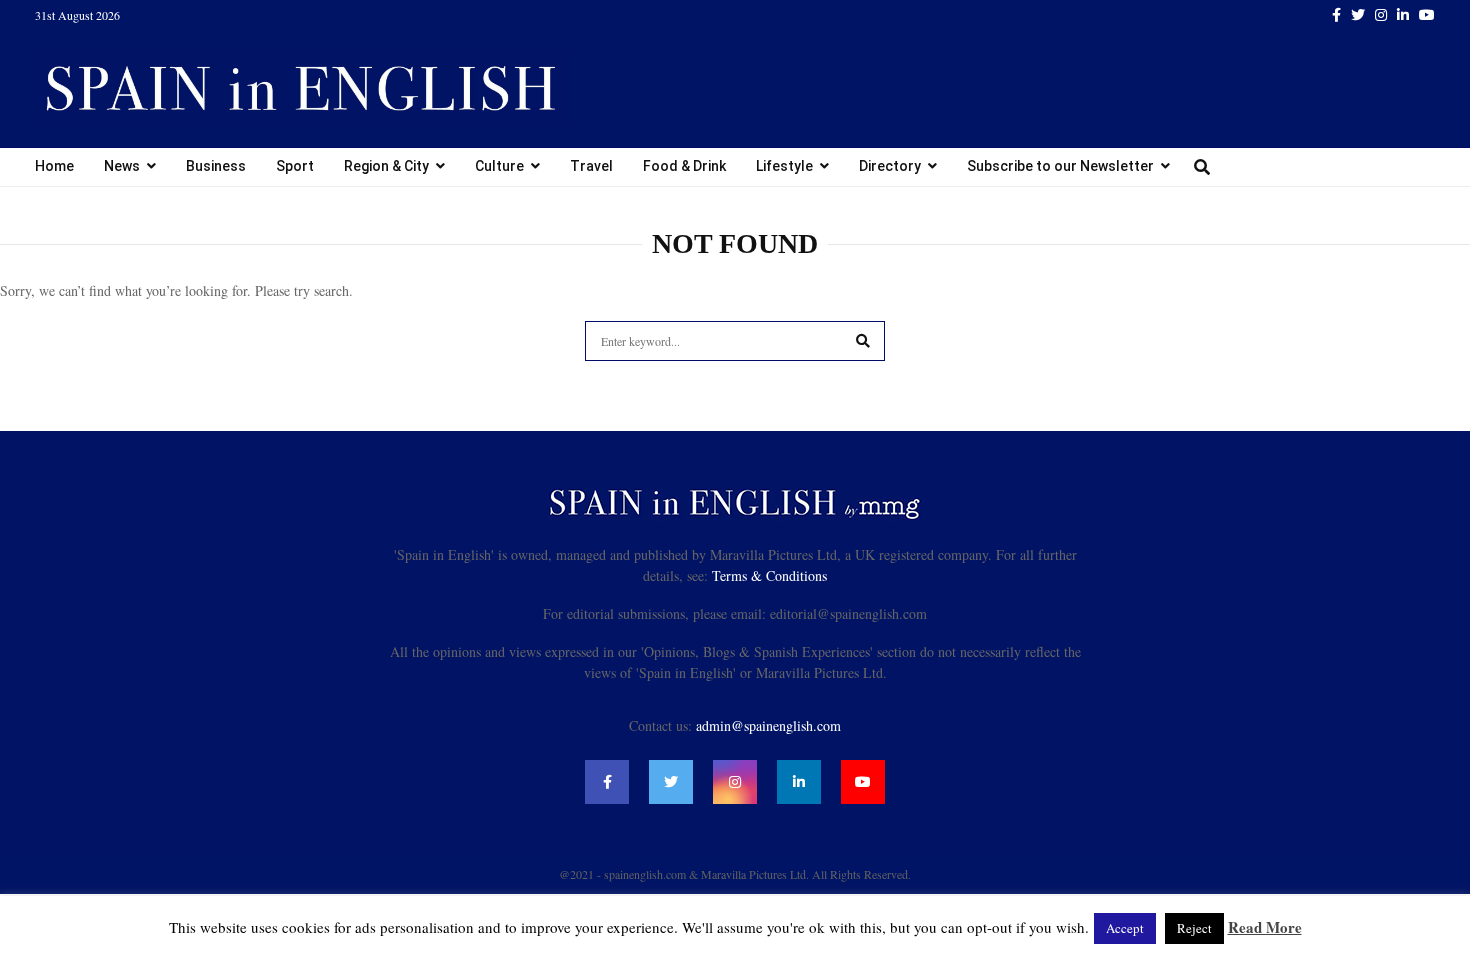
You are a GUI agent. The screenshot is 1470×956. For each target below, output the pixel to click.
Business (216, 166)
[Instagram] (735, 782)
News (122, 166)
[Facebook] (607, 782)
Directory (890, 166)
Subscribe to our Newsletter (1060, 166)
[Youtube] (863, 782)
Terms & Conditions (769, 575)
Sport (295, 166)
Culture (499, 166)
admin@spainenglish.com (768, 725)
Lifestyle (784, 166)
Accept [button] (1125, 928)
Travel (591, 166)
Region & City (386, 166)
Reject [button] (1194, 928)
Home (54, 166)
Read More (1265, 927)
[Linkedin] (799, 782)
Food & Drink (684, 166)
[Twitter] (671, 782)
